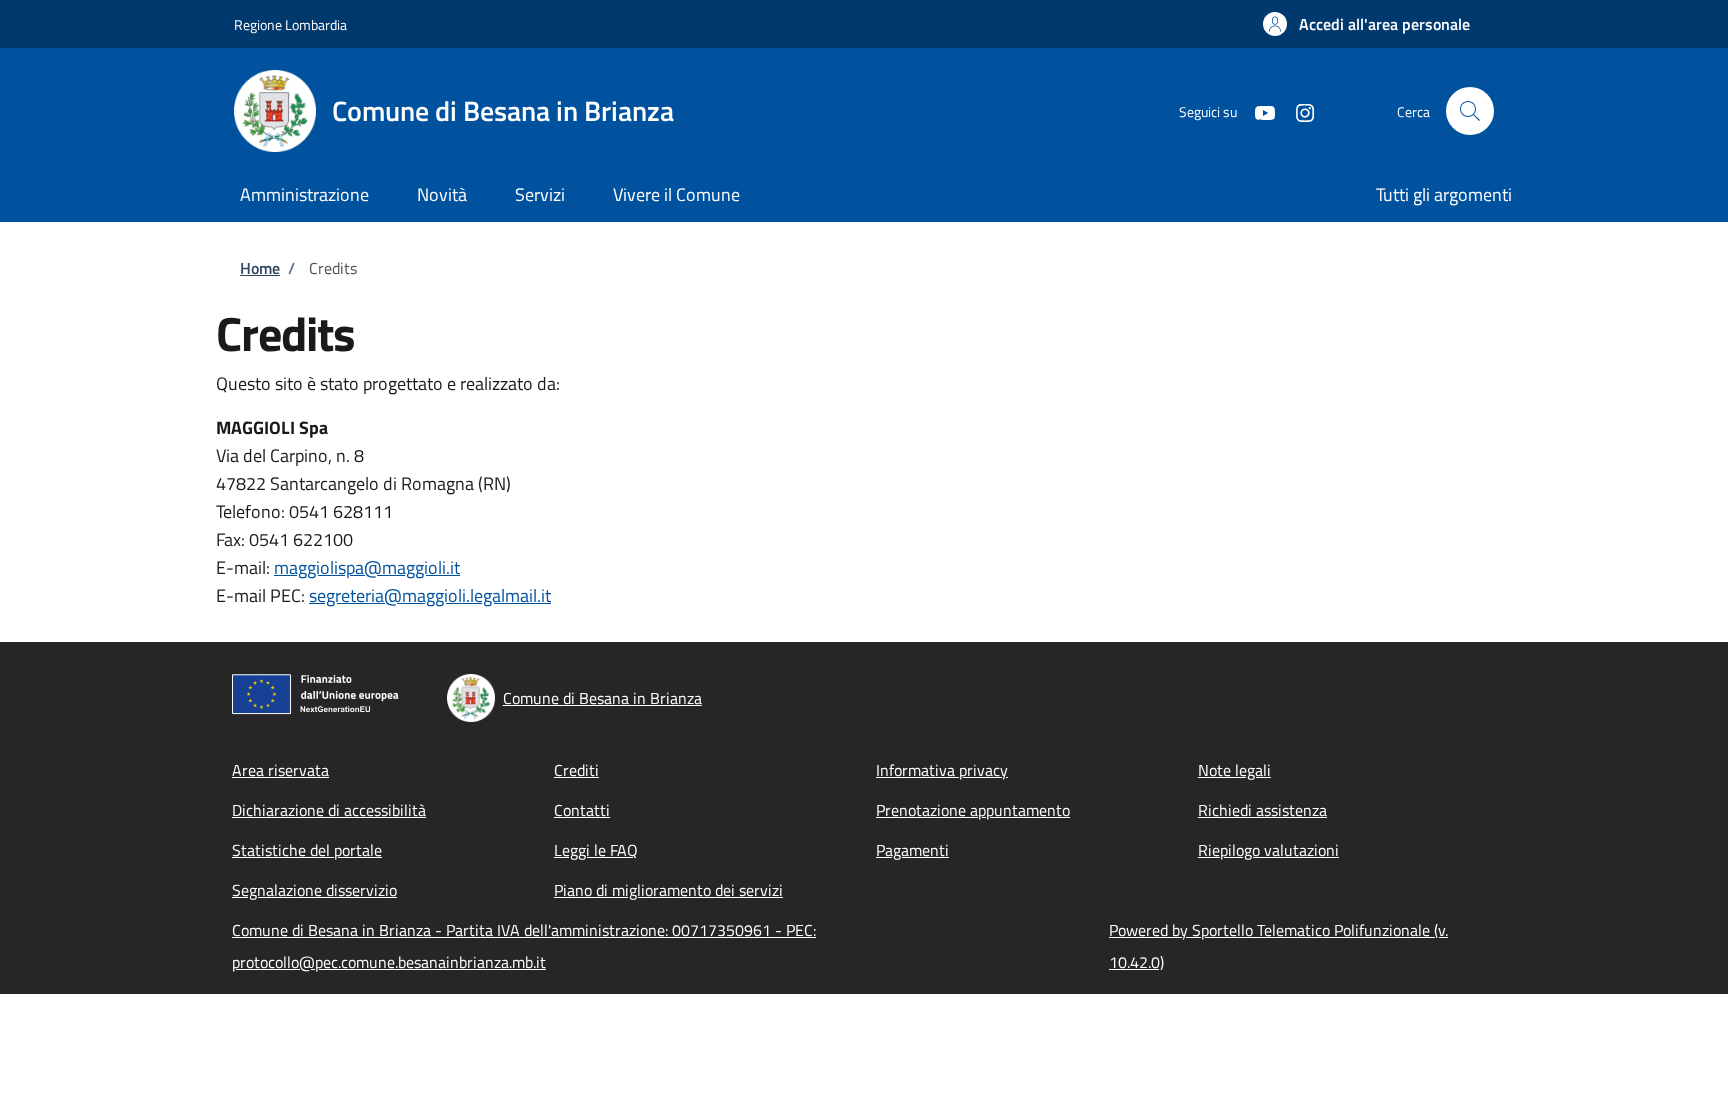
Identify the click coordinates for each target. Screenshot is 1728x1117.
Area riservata (280, 770)
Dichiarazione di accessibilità (329, 810)
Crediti (576, 770)
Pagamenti (912, 850)
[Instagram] (1297, 110)
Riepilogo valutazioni (1268, 850)
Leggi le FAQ (596, 850)
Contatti (582, 810)
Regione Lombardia (290, 24)
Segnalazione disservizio (314, 890)
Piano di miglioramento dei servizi (668, 890)
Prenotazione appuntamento (973, 810)
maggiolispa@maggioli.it (367, 567)
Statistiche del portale (307, 850)
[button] (1366, 24)
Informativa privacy (942, 770)
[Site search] (1470, 111)
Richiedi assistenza (1262, 810)
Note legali (1234, 770)
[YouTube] (1257, 110)
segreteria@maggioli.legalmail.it (430, 595)
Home (260, 268)
